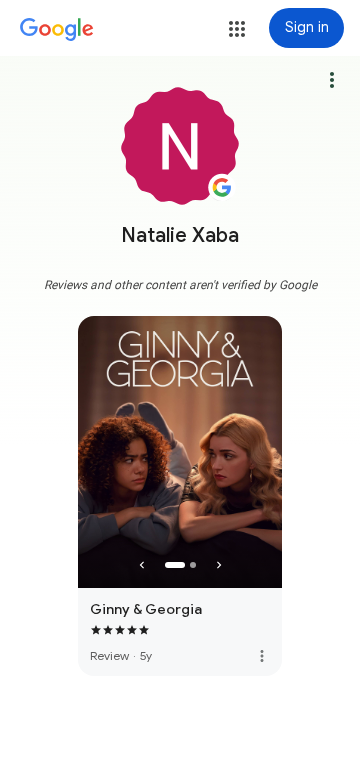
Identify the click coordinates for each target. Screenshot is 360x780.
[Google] (57, 30)
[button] (237, 29)
